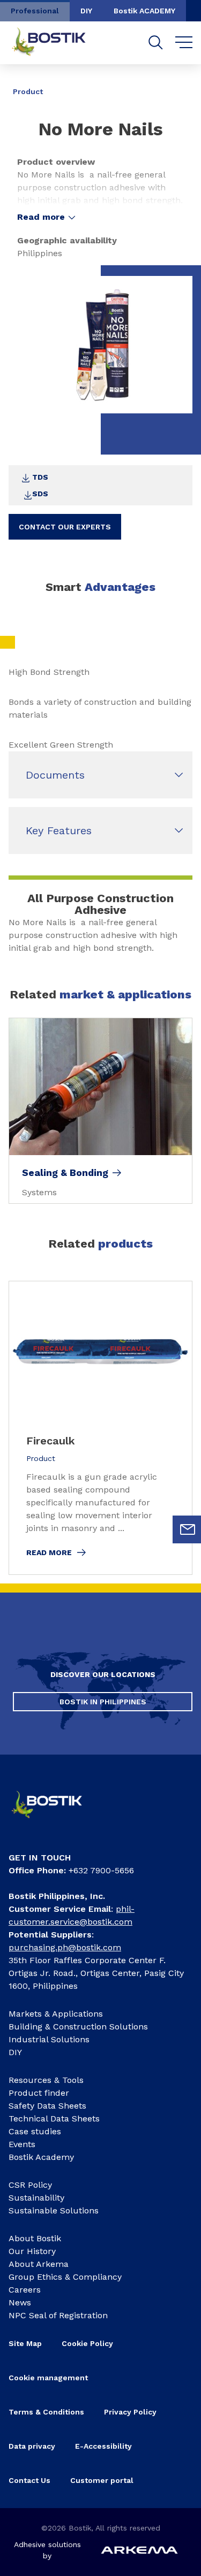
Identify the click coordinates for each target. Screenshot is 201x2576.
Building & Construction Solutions (78, 2027)
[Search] (156, 43)
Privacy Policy (130, 2412)
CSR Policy (30, 2185)
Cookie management (48, 2378)
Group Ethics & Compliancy (65, 2277)
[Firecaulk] (100, 1428)
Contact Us (29, 2480)
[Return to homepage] (57, 43)
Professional (35, 11)
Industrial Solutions (49, 2039)
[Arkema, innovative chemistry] (54, 1821)
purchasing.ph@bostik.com (65, 1947)
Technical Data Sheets (54, 2119)
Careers (25, 2290)
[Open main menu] (184, 43)
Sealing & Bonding (65, 1173)
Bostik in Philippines (103, 1702)
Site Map (25, 2343)
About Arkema (39, 2264)
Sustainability (36, 2198)
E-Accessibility (103, 2446)
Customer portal (103, 2480)
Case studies (35, 2131)
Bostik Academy (41, 2157)
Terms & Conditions (46, 2412)
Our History (32, 2251)
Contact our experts (65, 527)
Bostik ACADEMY (144, 11)
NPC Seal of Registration (58, 2315)
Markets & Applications (56, 2014)
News (20, 2302)
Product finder (39, 2093)
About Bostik (35, 2238)
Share (176, 84)
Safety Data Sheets (47, 2106)
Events (22, 2144)
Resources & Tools (46, 2080)
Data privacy (32, 2446)
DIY (86, 11)
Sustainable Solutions (54, 2210)
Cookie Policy (87, 2343)
